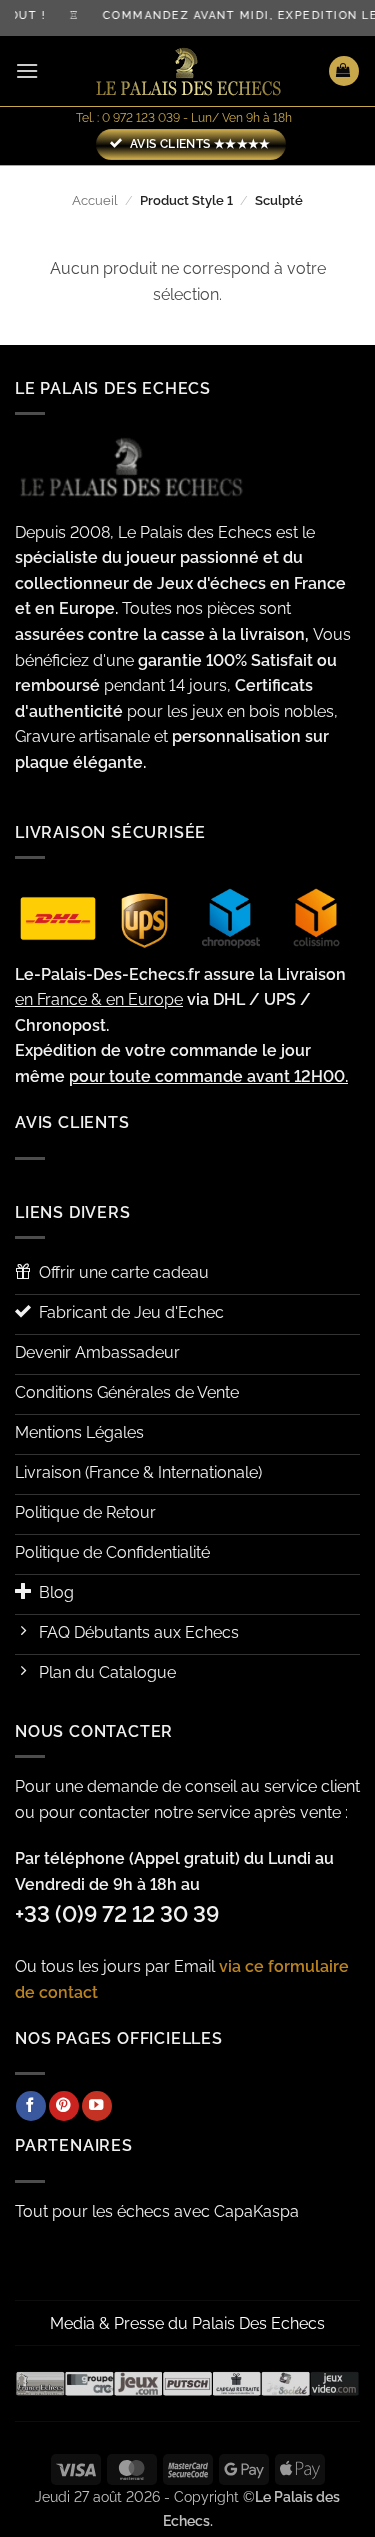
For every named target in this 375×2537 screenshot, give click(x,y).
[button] (27, 70)
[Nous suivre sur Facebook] (31, 2106)
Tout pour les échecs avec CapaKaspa (157, 2211)
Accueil (95, 200)
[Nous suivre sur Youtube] (97, 2106)
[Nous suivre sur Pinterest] (64, 2106)
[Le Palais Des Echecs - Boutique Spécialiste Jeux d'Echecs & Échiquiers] (188, 71)
